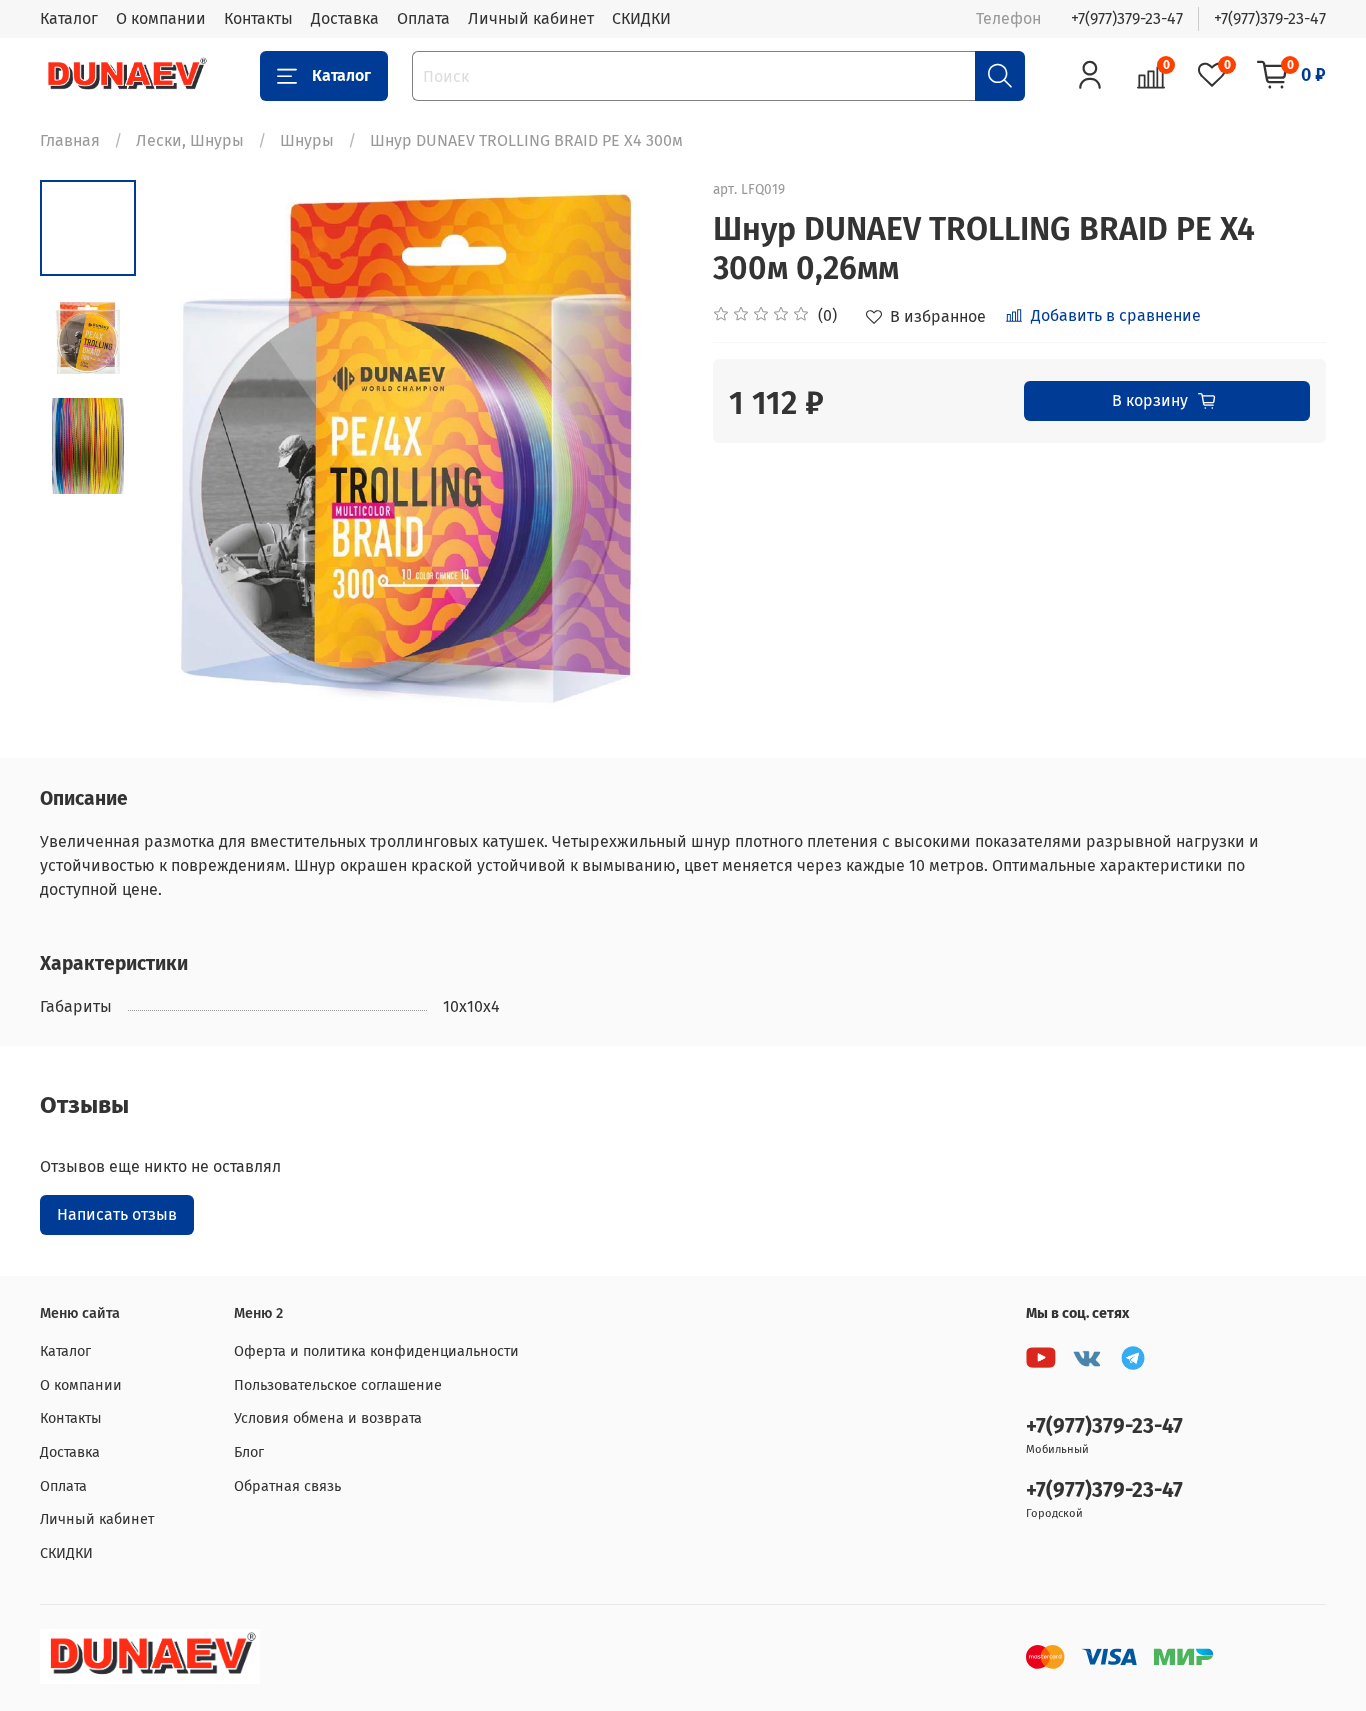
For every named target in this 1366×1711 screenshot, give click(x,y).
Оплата (423, 18)
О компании (161, 18)
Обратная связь (287, 1486)
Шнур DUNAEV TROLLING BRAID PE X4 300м (526, 140)
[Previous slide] (186, 448)
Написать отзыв (117, 1214)
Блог (249, 1452)
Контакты (258, 18)
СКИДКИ (641, 18)
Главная (70, 140)
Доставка (345, 18)
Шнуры (307, 140)
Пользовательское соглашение (338, 1385)
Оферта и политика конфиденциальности (376, 1351)
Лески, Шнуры (190, 140)
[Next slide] (643, 448)
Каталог (69, 18)
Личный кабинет (531, 18)
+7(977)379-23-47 (1127, 18)
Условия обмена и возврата (328, 1418)
